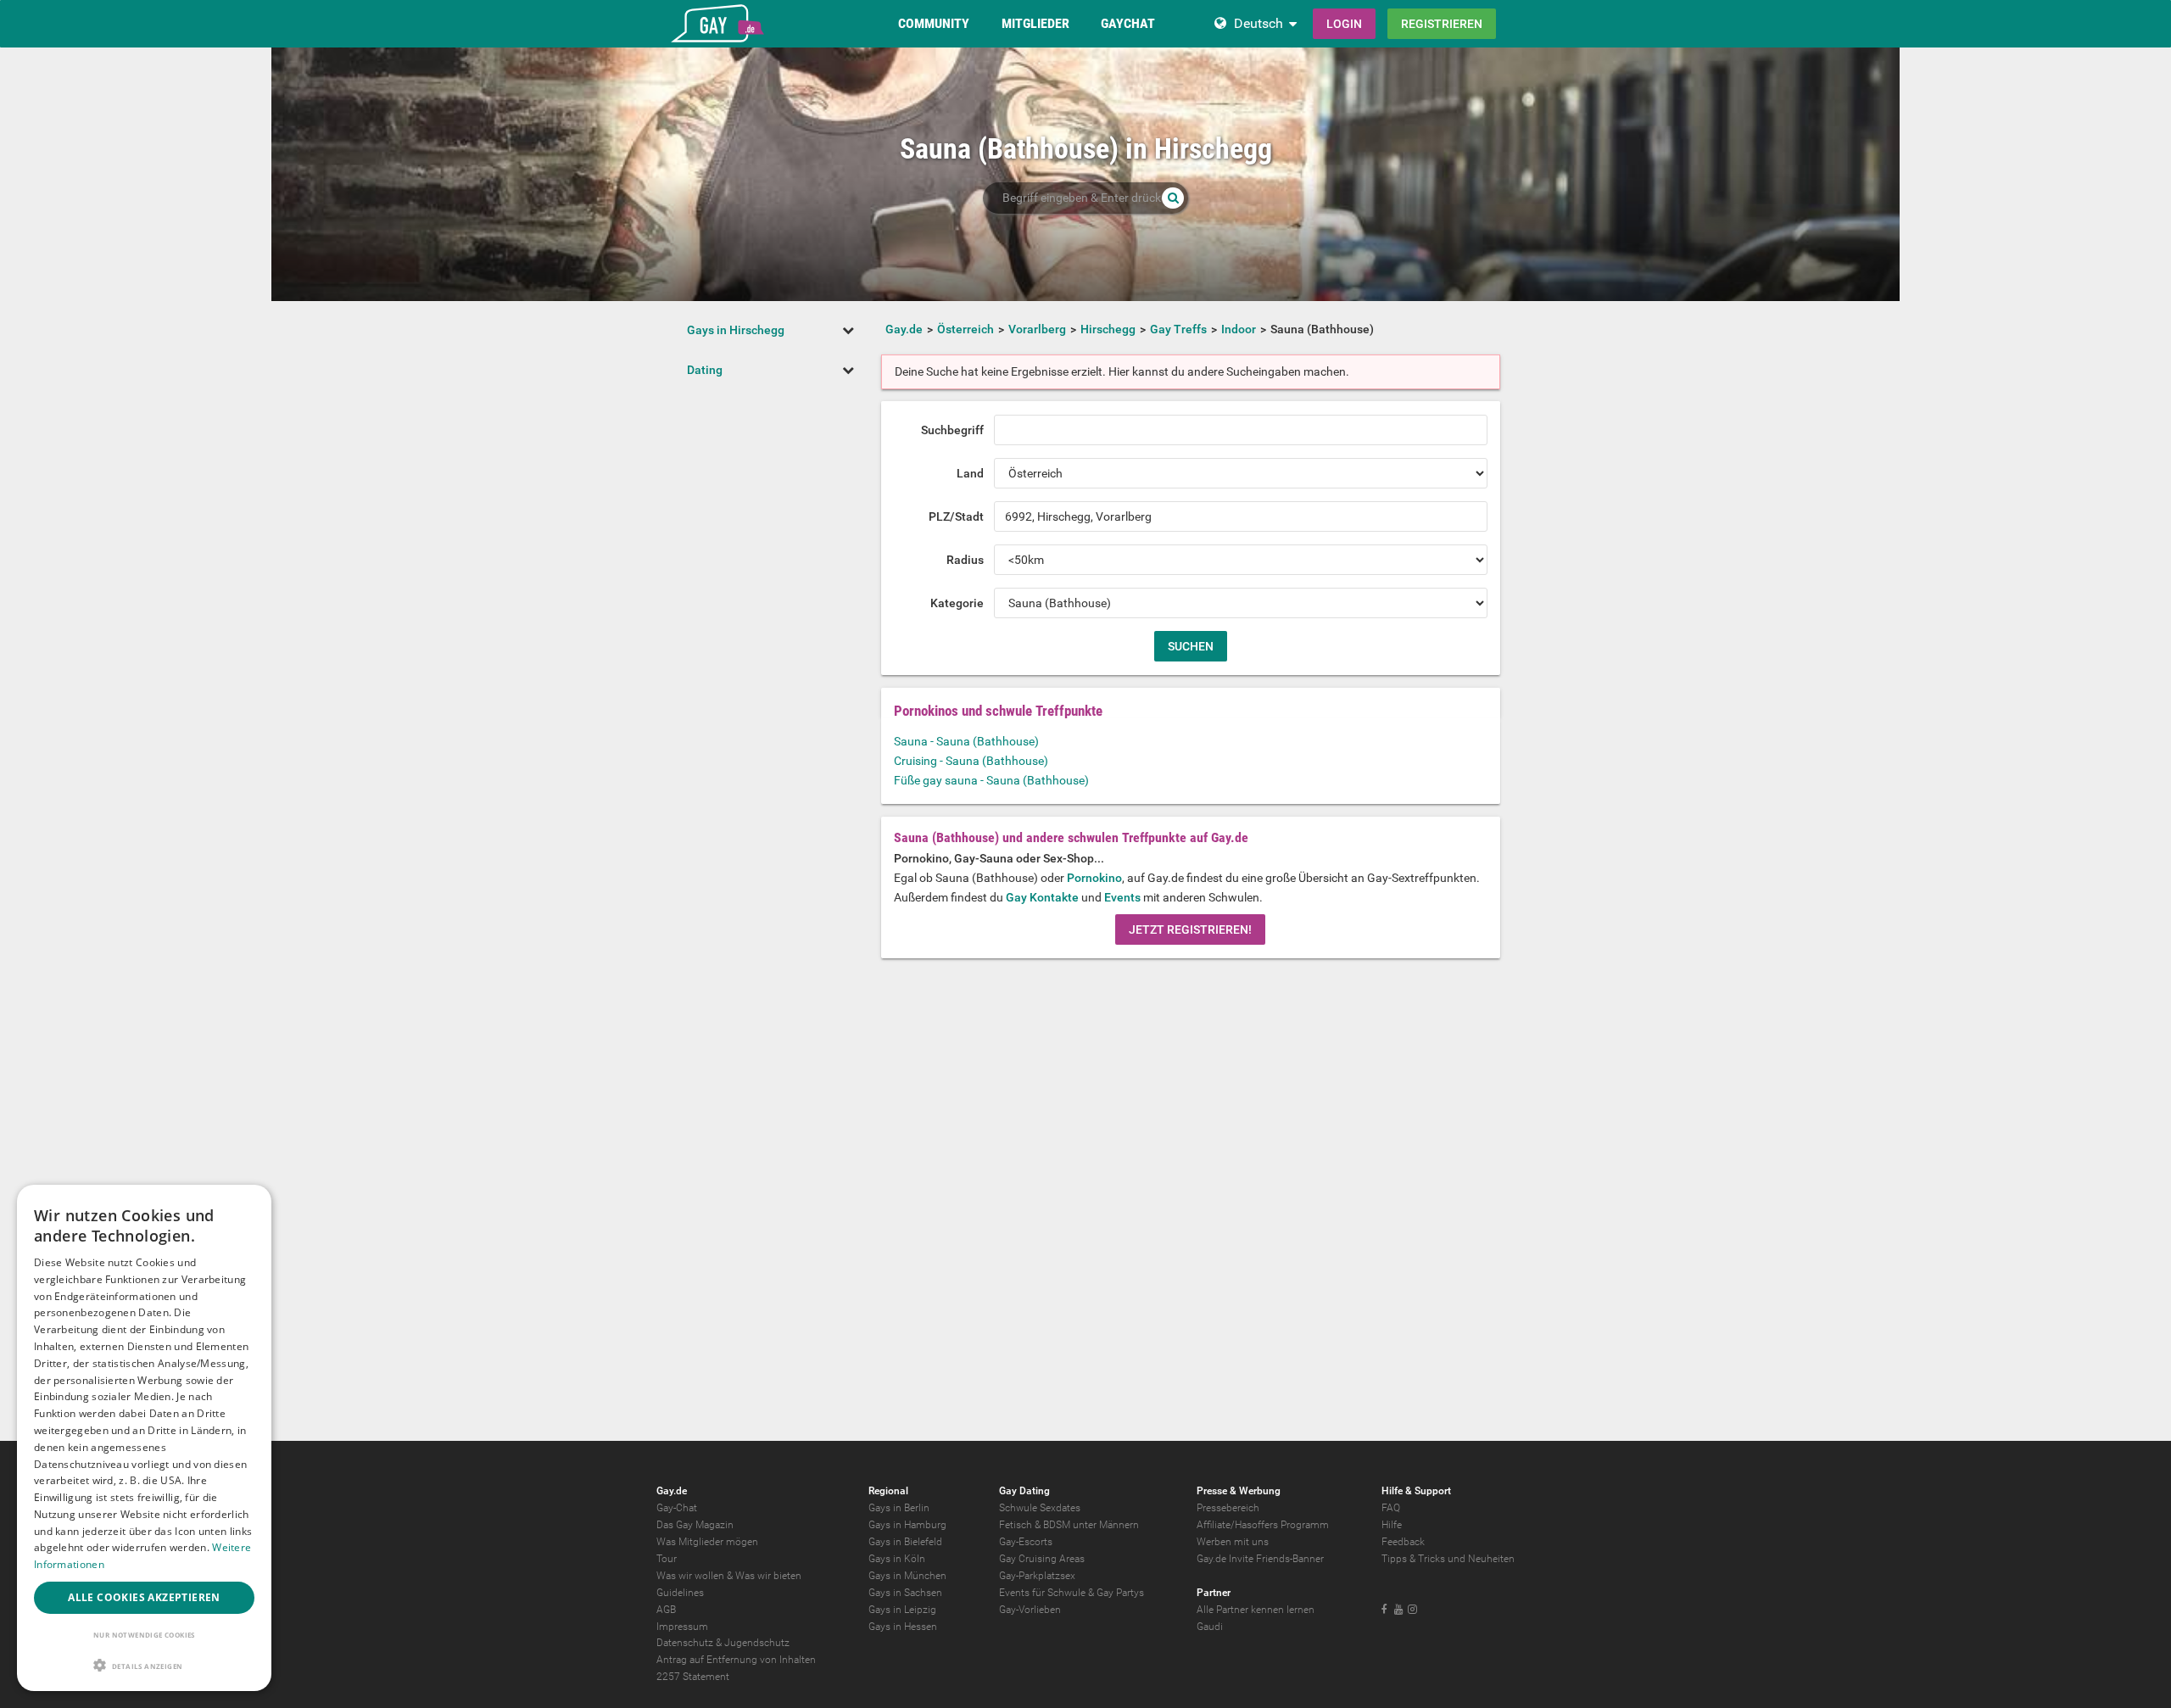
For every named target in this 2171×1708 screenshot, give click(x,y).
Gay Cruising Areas (1042, 1559)
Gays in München (907, 1576)
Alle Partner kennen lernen (1256, 1610)
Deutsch (1259, 23)
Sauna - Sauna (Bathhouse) (966, 741)
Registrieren (1442, 24)
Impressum (682, 1627)
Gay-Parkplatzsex (1037, 1576)
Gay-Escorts (1026, 1542)
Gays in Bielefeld (905, 1542)
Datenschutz (685, 1643)
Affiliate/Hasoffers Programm (1263, 1525)
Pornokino (1094, 878)
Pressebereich (1228, 1508)
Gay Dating (1024, 1491)
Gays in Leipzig (902, 1610)
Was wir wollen (690, 1576)
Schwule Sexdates (1040, 1508)
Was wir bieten (768, 1576)
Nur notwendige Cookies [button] (144, 1635)
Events (1122, 897)
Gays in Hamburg (907, 1525)
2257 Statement (693, 1677)
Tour (667, 1559)
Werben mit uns (1233, 1542)
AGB (666, 1610)
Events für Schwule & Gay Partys (1072, 1593)
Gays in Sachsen (905, 1593)
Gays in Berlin (899, 1508)
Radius (965, 560)
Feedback (1403, 1542)
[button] (144, 1665)
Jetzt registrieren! (1190, 929)
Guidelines (680, 1593)
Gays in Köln (897, 1559)
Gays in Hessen (903, 1627)
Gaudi (1210, 1627)
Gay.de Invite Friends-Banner (1260, 1559)
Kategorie (957, 603)
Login (1344, 24)
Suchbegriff (952, 430)
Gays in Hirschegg (736, 330)
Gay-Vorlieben (1030, 1610)
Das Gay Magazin (695, 1525)
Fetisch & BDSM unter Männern (1069, 1525)
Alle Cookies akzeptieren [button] (144, 1597)
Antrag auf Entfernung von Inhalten (736, 1660)
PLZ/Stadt (956, 516)
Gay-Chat (677, 1508)
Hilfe (1392, 1525)
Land (970, 473)
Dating (705, 370)
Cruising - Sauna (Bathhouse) (971, 761)
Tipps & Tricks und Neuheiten (1448, 1559)
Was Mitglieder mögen (707, 1542)
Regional (888, 1491)
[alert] (144, 1438)
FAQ (1391, 1508)
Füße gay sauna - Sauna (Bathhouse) (991, 780)
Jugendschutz (757, 1643)
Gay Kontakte (1042, 897)
